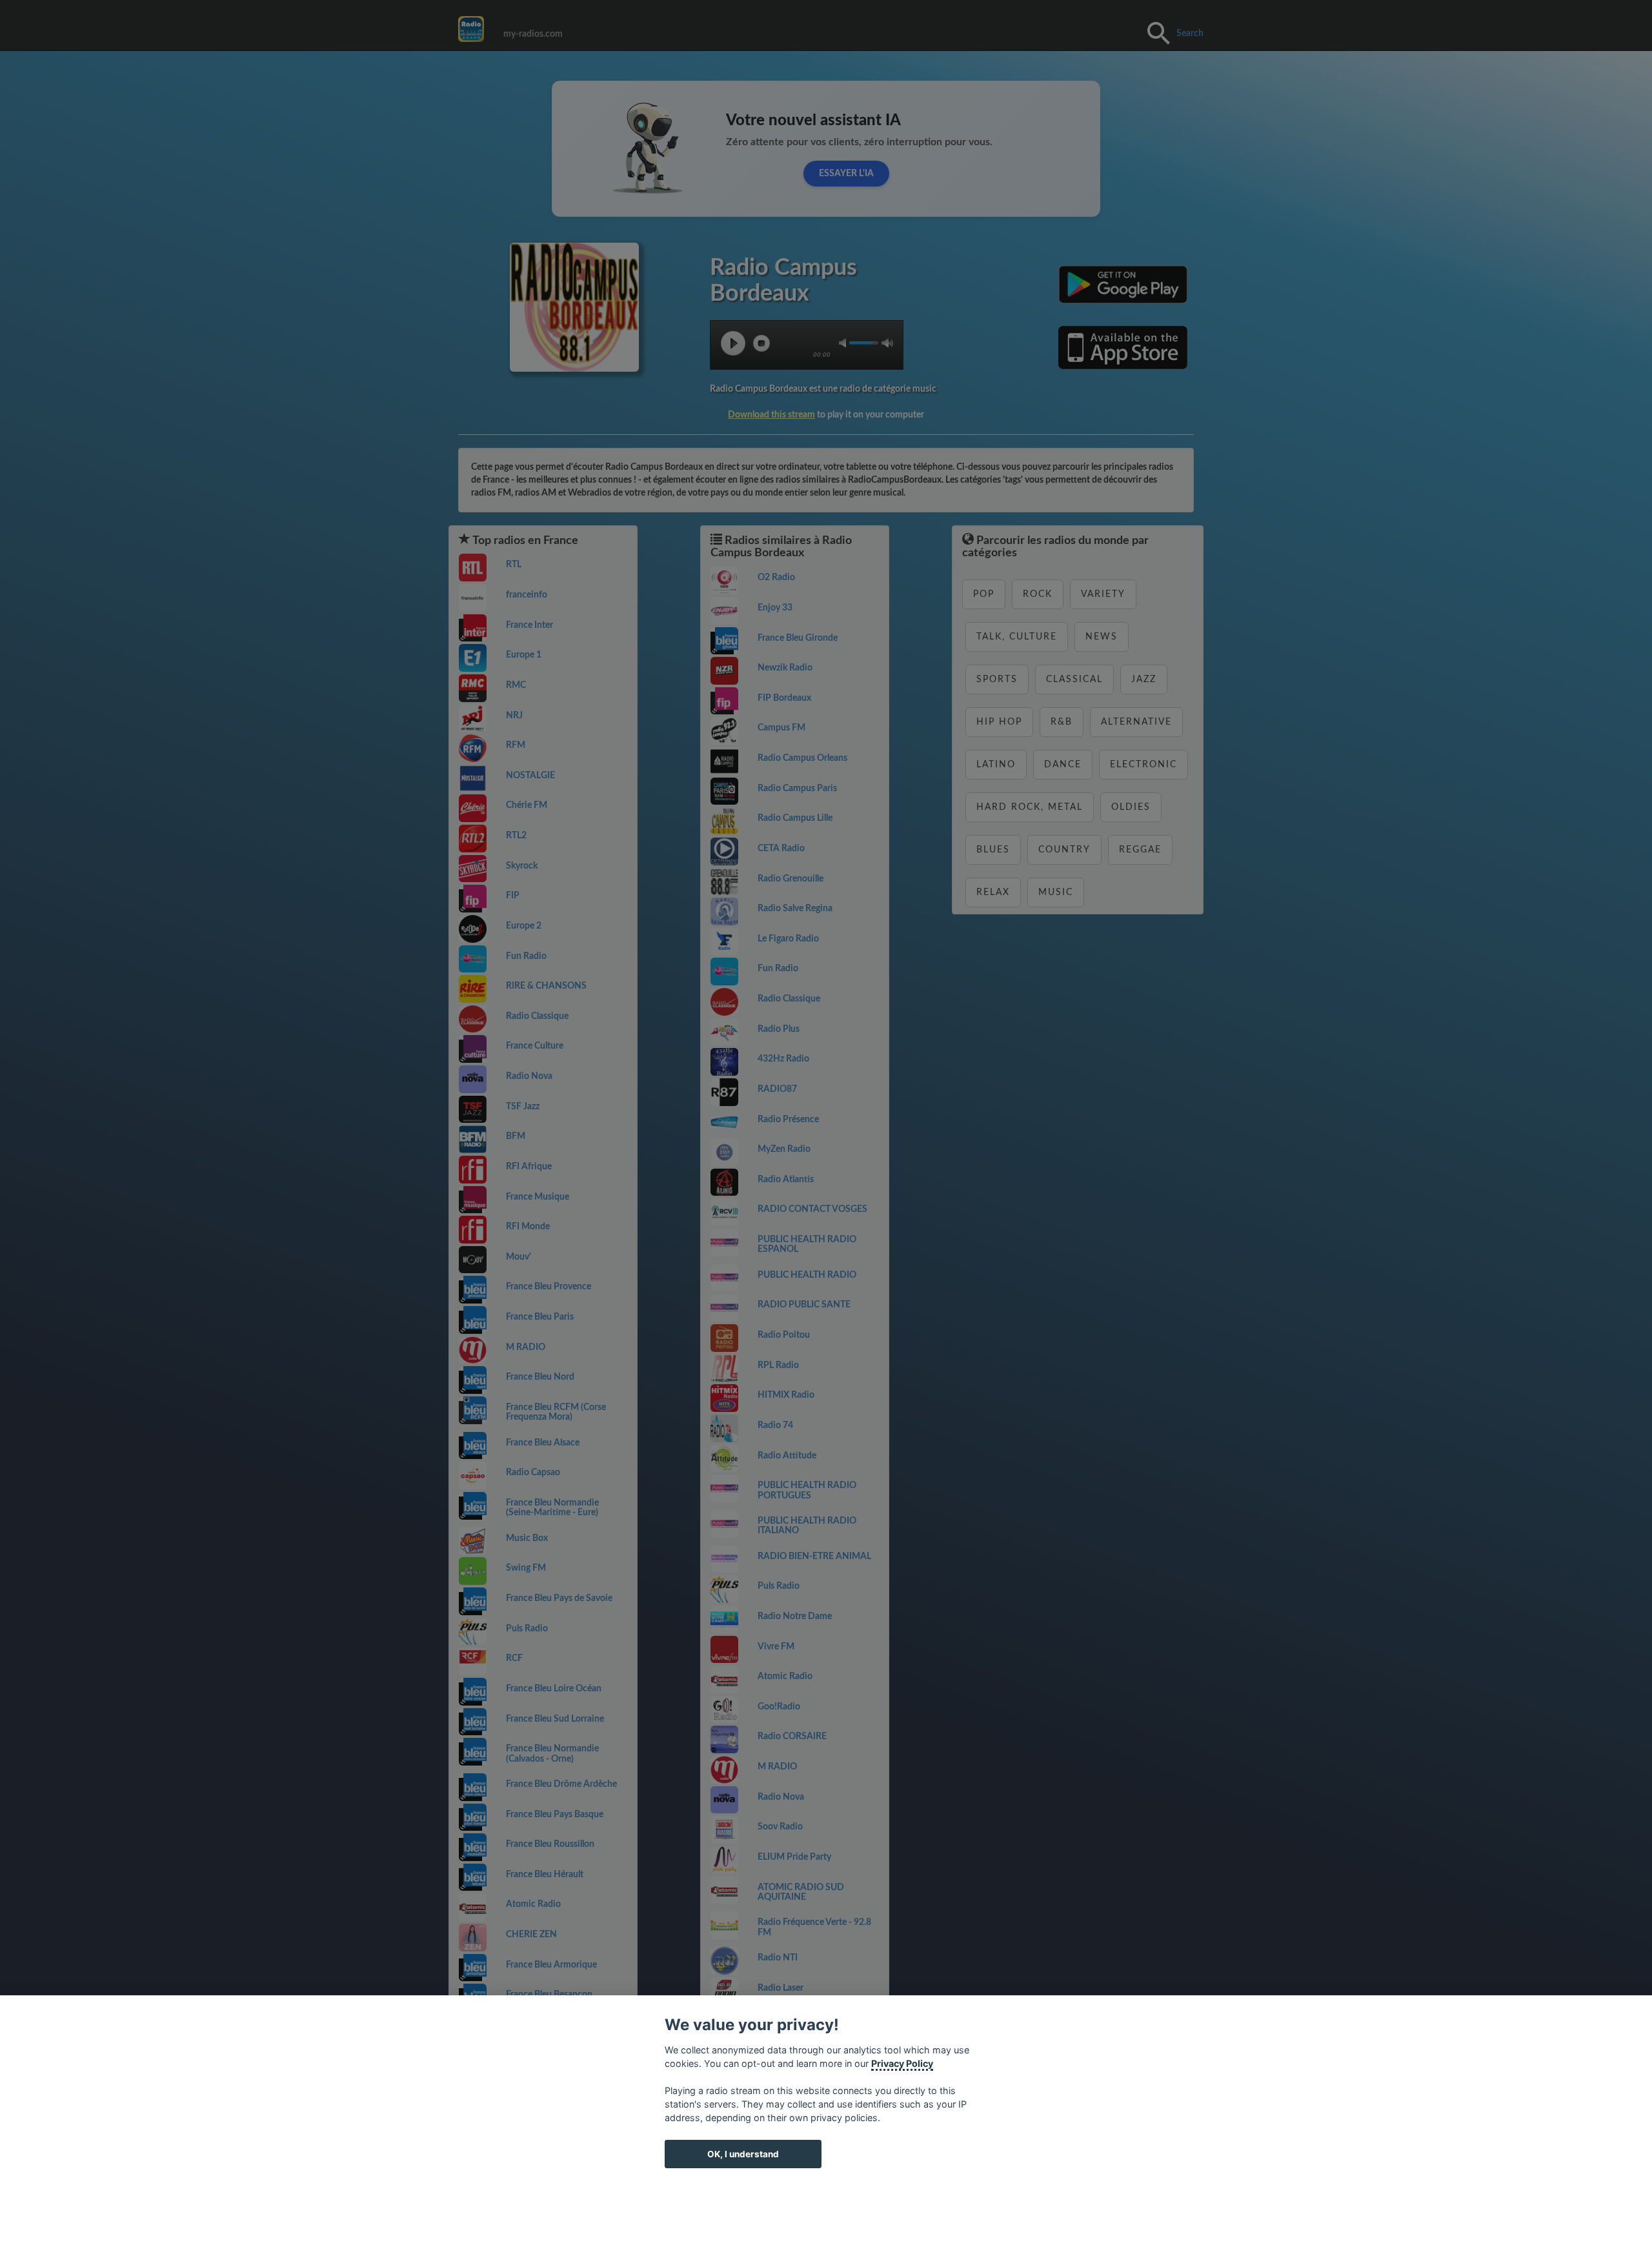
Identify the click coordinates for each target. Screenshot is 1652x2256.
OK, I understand (743, 2154)
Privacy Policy (902, 2063)
